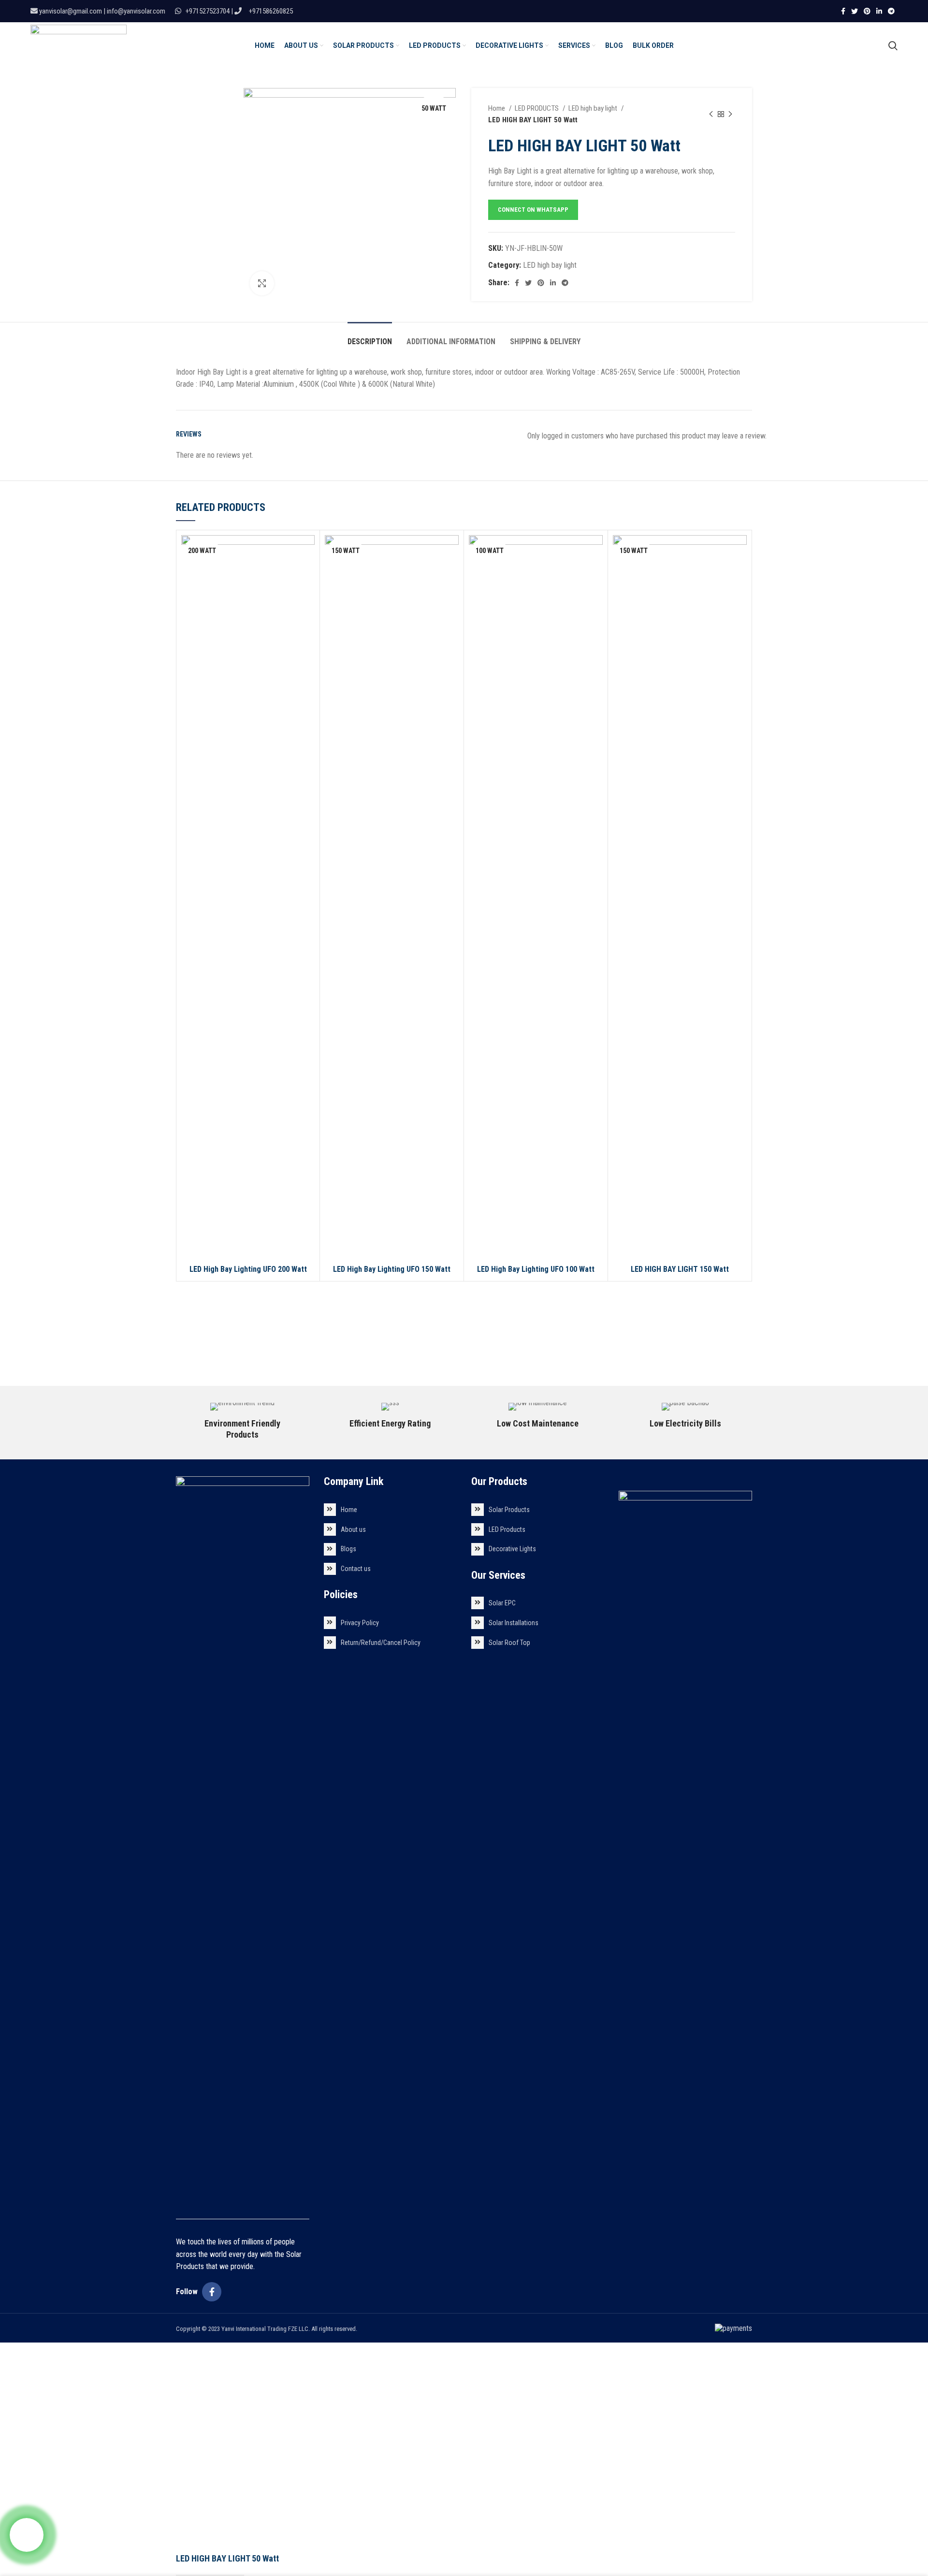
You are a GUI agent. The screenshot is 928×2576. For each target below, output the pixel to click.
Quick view (307, 551)
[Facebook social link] (843, 11)
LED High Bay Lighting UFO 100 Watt (536, 1269)
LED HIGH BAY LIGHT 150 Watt (680, 1269)
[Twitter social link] (855, 11)
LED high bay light (594, 108)
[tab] (370, 337)
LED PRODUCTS (537, 108)
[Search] (893, 45)
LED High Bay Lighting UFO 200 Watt (248, 1269)
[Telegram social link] (891, 11)
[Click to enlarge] (262, 283)
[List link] (390, 1510)
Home (497, 108)
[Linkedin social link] (879, 11)
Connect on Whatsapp (533, 210)
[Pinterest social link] (867, 11)
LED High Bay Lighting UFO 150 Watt (392, 1269)
